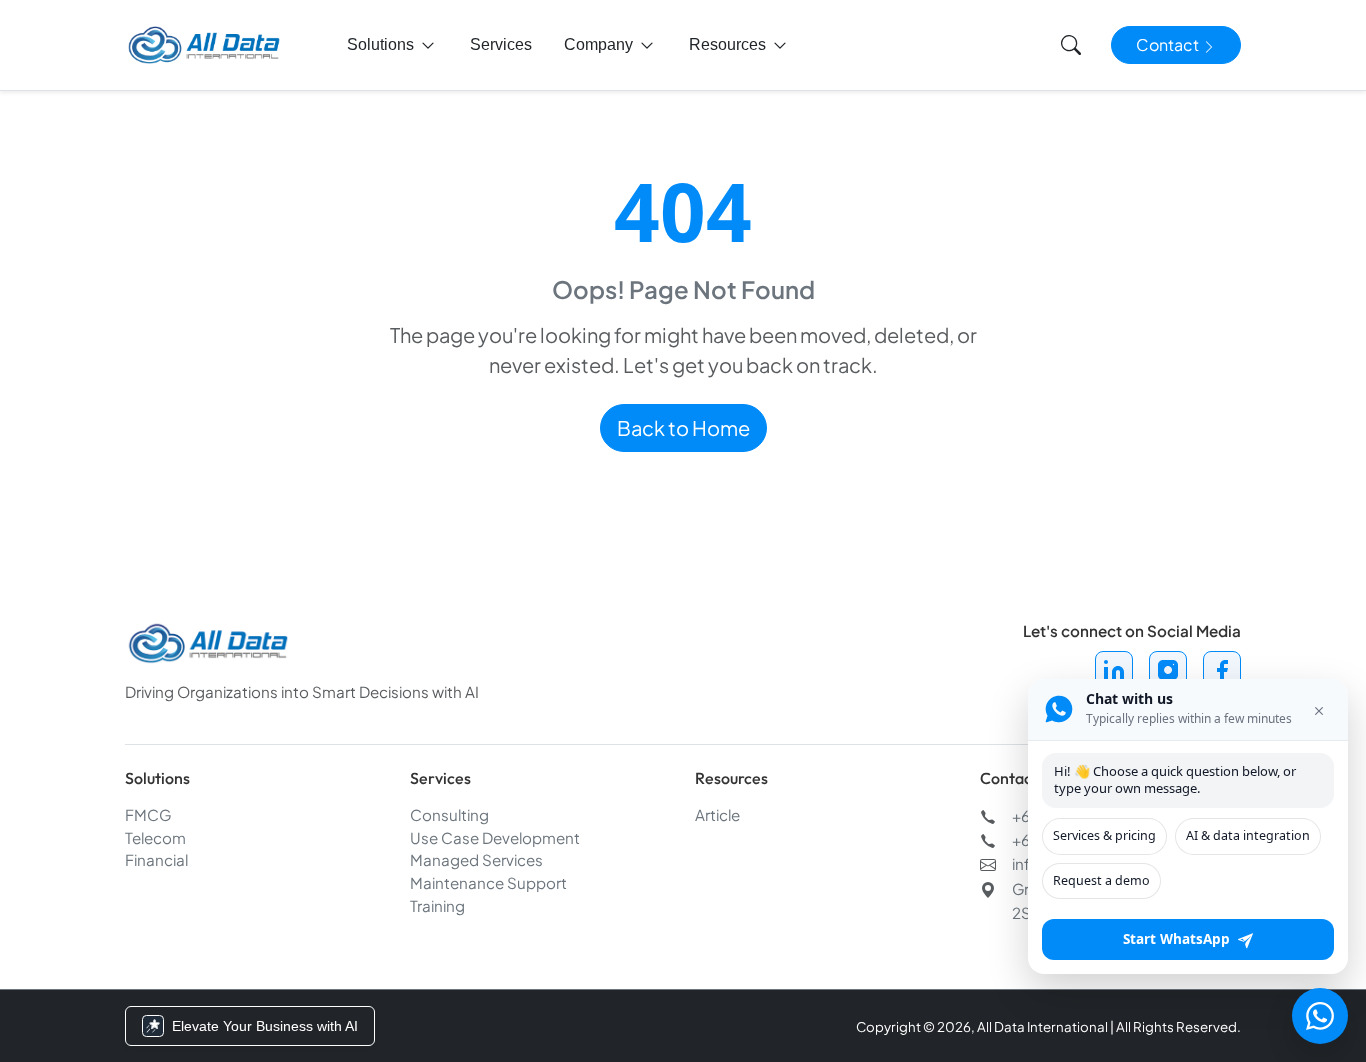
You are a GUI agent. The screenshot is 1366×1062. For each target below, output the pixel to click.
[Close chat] (1319, 709)
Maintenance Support (488, 882)
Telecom (155, 837)
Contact (1169, 44)
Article (717, 814)
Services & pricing (1104, 835)
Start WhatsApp (1176, 940)
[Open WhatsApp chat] (1320, 1016)
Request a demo (1101, 880)
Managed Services (476, 859)
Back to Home (683, 427)
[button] (392, 45)
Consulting (449, 814)
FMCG (148, 814)
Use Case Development (495, 837)
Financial (156, 859)
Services (501, 44)
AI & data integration (1248, 835)
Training (437, 905)
